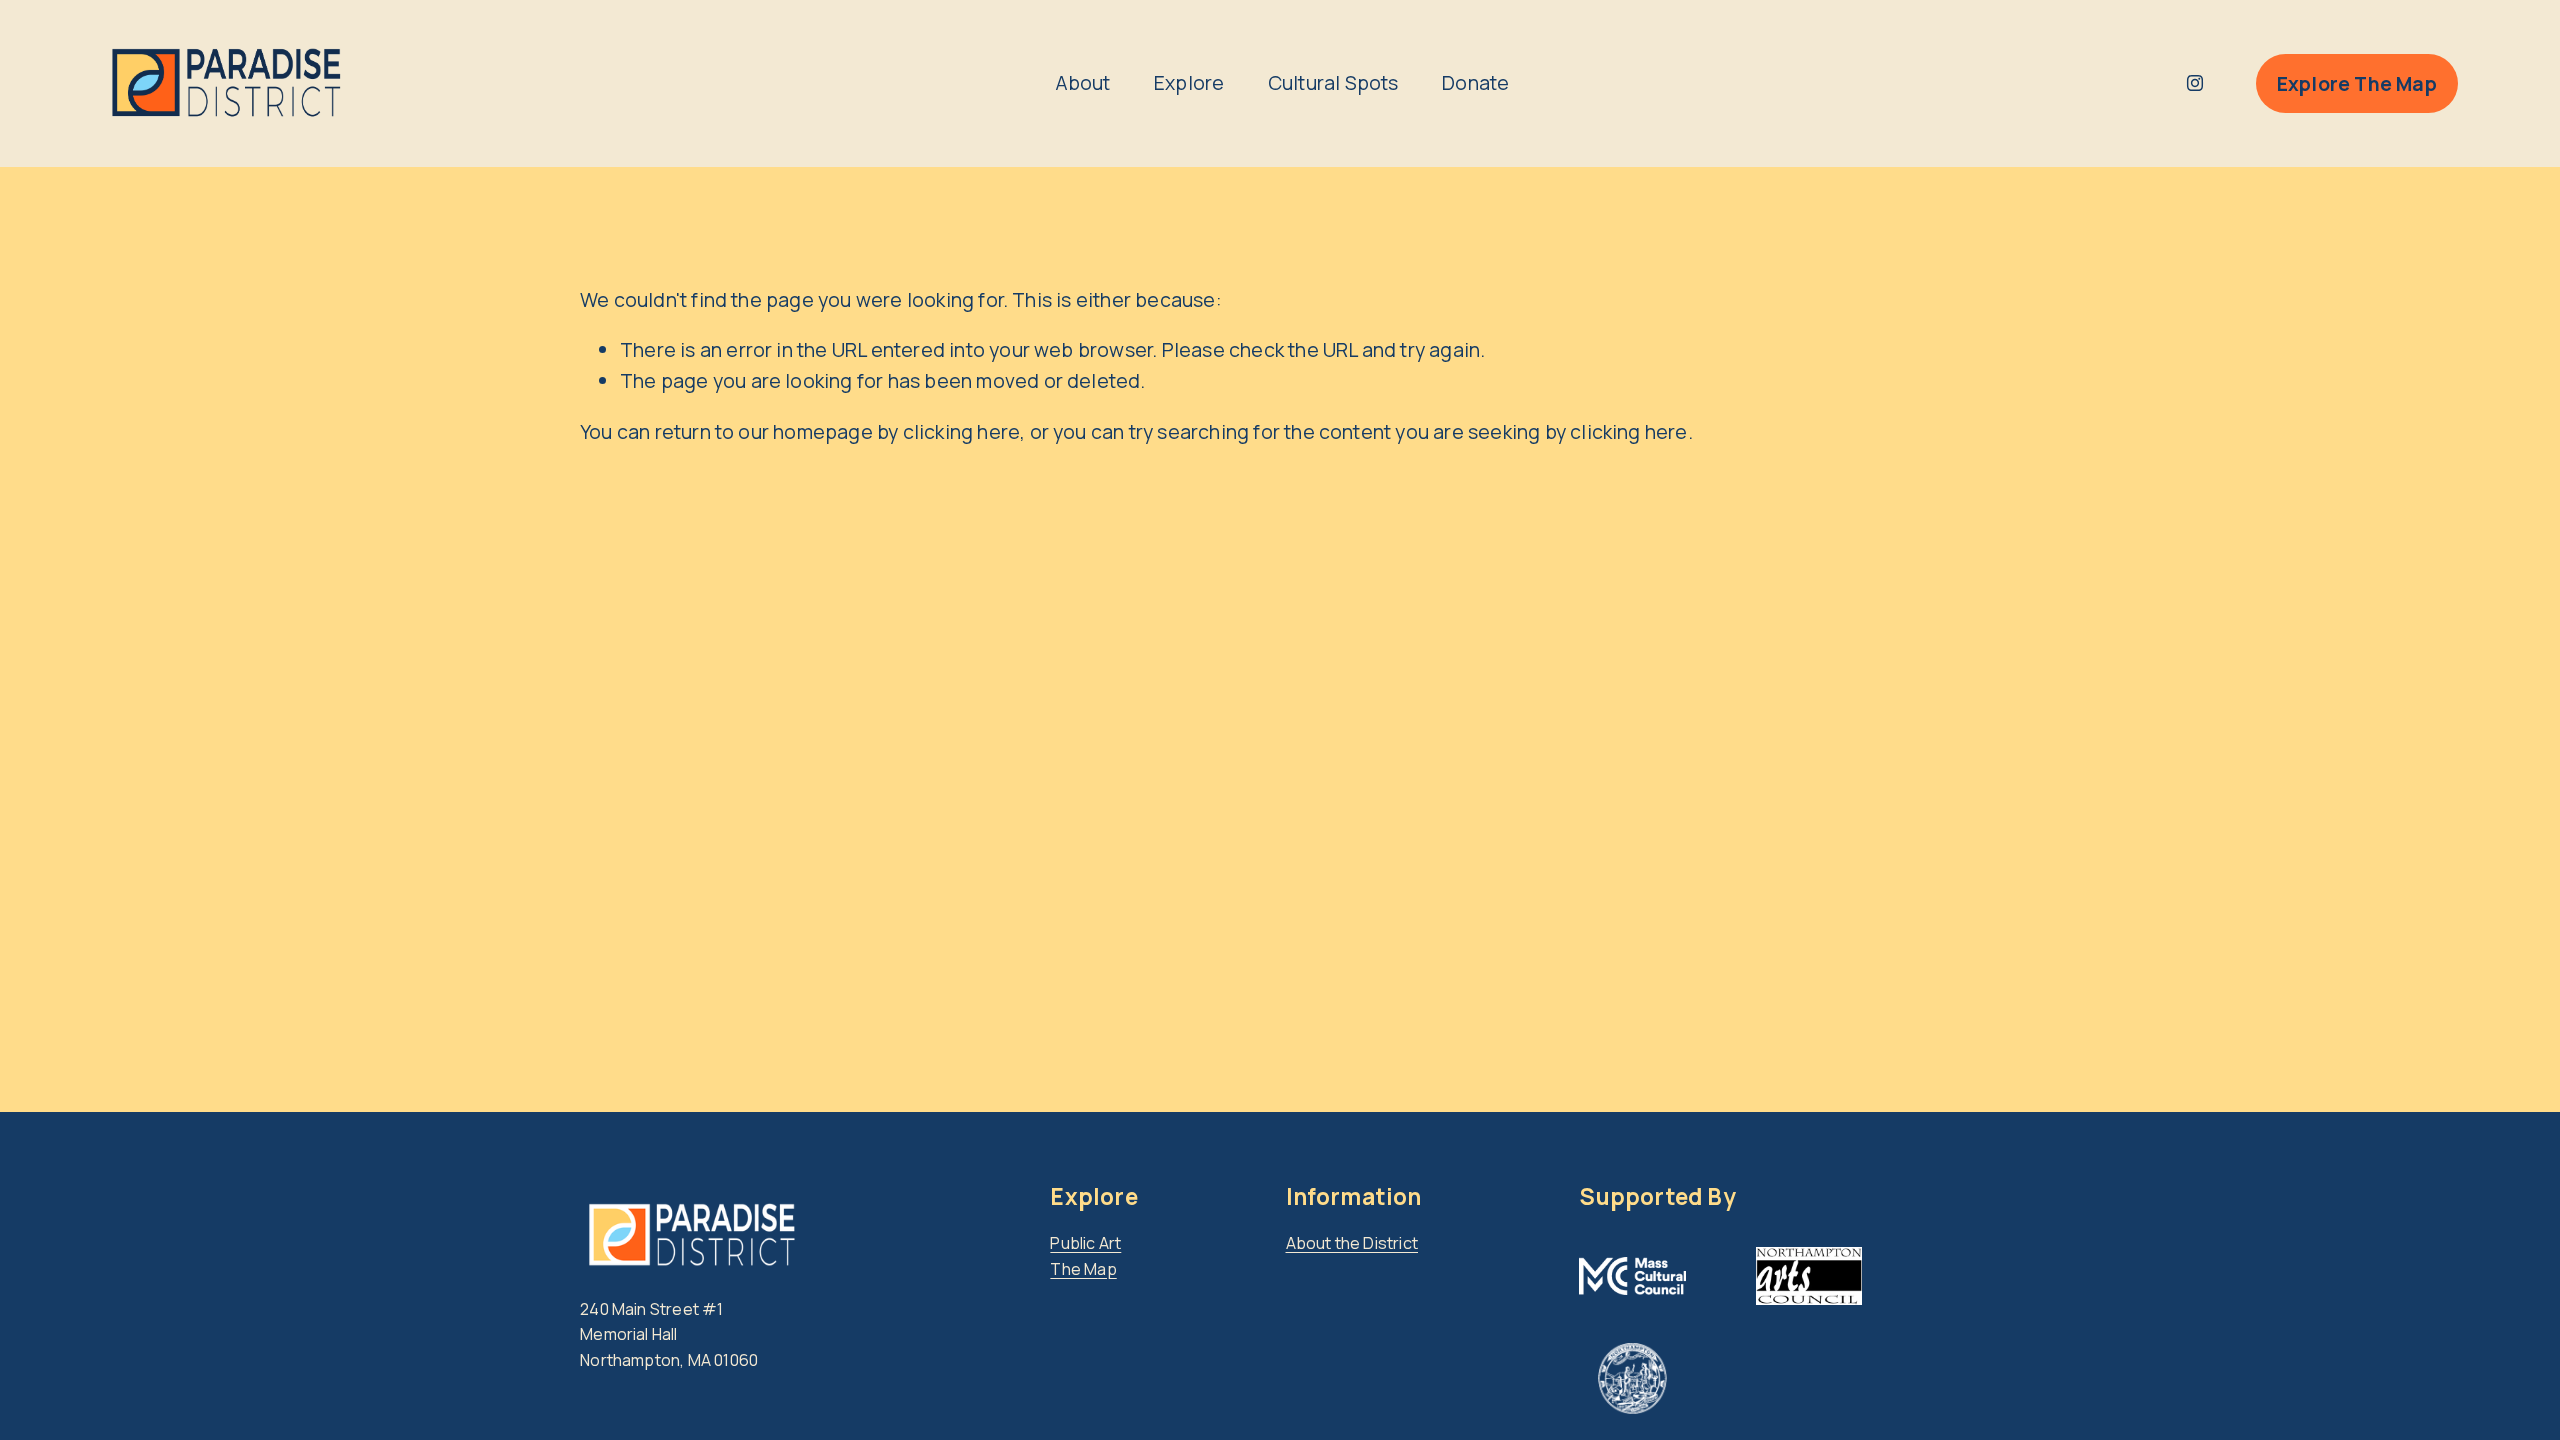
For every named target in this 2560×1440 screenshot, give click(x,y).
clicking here (962, 431)
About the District (1352, 1243)
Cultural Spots (1333, 82)
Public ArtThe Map (1085, 1256)
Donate (1475, 82)
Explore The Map (2357, 83)
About (1083, 82)
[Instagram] (2195, 83)
